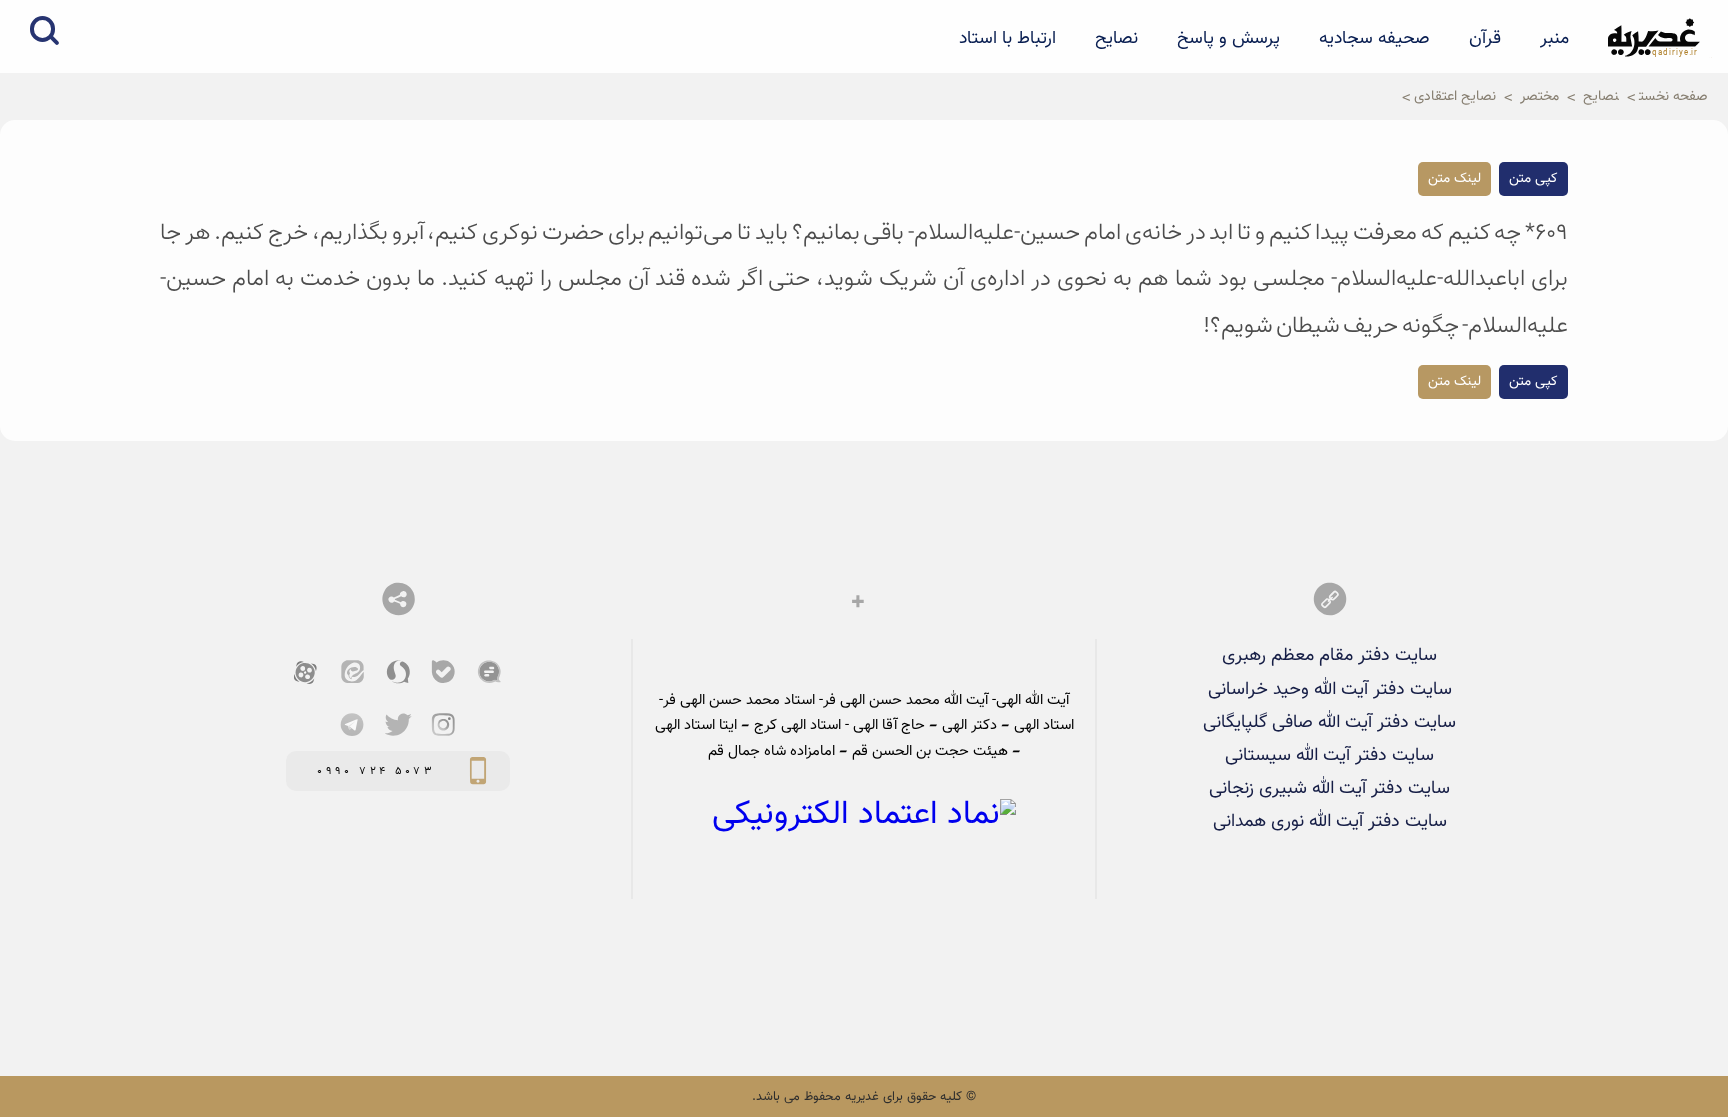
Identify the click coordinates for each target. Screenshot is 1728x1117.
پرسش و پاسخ (1228, 39)
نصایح (1116, 39)
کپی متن (1533, 179)
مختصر (1539, 96)
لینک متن (1454, 179)
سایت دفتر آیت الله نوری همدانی (1330, 821)
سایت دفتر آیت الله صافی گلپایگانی (1329, 722)
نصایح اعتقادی (1455, 96)
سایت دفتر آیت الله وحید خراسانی (1330, 689)
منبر (1554, 39)
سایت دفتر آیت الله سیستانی (1329, 755)
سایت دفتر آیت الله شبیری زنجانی (1329, 788)
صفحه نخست (1673, 96)
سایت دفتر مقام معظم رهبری (1329, 655)
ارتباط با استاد (1007, 39)
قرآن (1485, 39)
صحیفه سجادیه (1374, 39)
